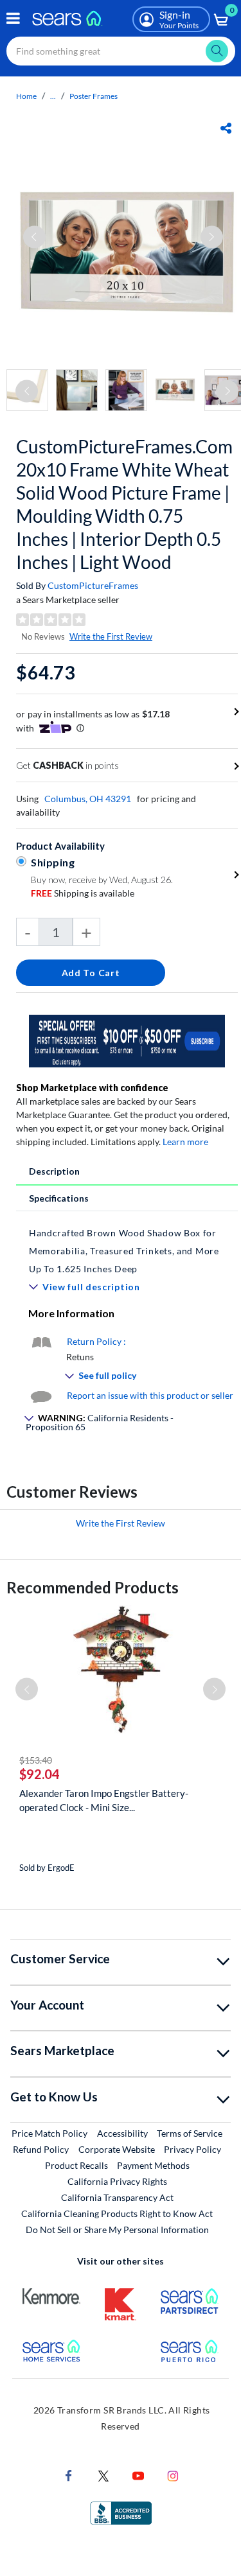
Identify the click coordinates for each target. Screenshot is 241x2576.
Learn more (185, 1142)
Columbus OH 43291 (88, 799)
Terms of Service (190, 2133)
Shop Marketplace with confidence (92, 1088)
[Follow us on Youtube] (138, 2475)
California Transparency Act (117, 2197)
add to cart (91, 973)
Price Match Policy (49, 2133)
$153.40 (36, 1760)
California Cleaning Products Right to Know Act (117, 2213)
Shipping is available (83, 893)
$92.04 (40, 1774)
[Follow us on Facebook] (69, 2475)
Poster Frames (94, 96)
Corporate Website (117, 2149)
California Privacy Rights (117, 2181)
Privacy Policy (192, 2149)
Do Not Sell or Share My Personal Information (117, 2230)
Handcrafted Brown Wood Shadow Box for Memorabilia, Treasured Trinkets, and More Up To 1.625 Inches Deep (124, 1251)
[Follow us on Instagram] (173, 2475)
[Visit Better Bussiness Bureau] (121, 2512)
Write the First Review (111, 636)
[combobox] (121, 51)
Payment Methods (153, 2165)
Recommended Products (93, 1587)
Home (26, 96)
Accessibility (122, 2133)
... (53, 96)
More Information (71, 1313)
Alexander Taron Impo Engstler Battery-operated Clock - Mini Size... (104, 1800)
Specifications (59, 1198)
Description (54, 1171)
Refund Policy (41, 2149)
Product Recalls (76, 2165)
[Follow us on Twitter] (103, 2475)
